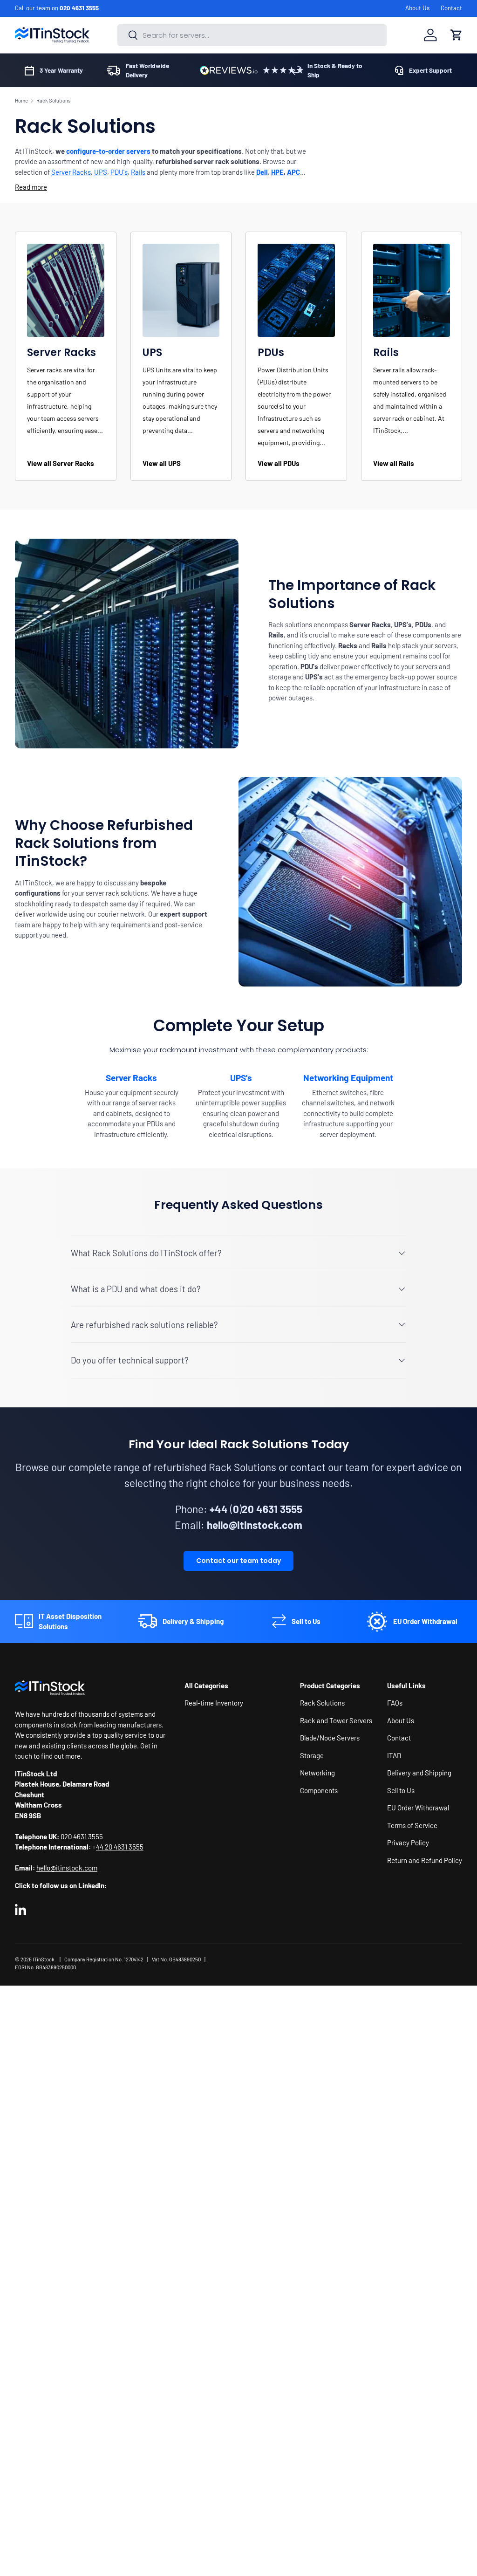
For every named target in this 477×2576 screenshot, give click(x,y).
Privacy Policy (408, 1843)
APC (293, 172)
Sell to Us (401, 1790)
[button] (457, 35)
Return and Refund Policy (425, 1860)
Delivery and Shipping (419, 1773)
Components (319, 1790)
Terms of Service (412, 1825)
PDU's (119, 172)
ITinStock (44, 1959)
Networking (317, 1773)
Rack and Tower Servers (336, 1720)
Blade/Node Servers (330, 1738)
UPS (101, 172)
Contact (451, 8)
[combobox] (252, 35)
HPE (277, 172)
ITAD (394, 1755)
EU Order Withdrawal (418, 1808)
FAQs (395, 1703)
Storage (312, 1755)
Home (21, 100)
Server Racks (71, 172)
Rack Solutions (53, 100)
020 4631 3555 (79, 8)
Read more (31, 187)
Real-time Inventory (214, 1703)
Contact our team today (238, 1561)
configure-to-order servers (108, 151)
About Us (417, 8)
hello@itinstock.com (67, 1868)
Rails (138, 172)
